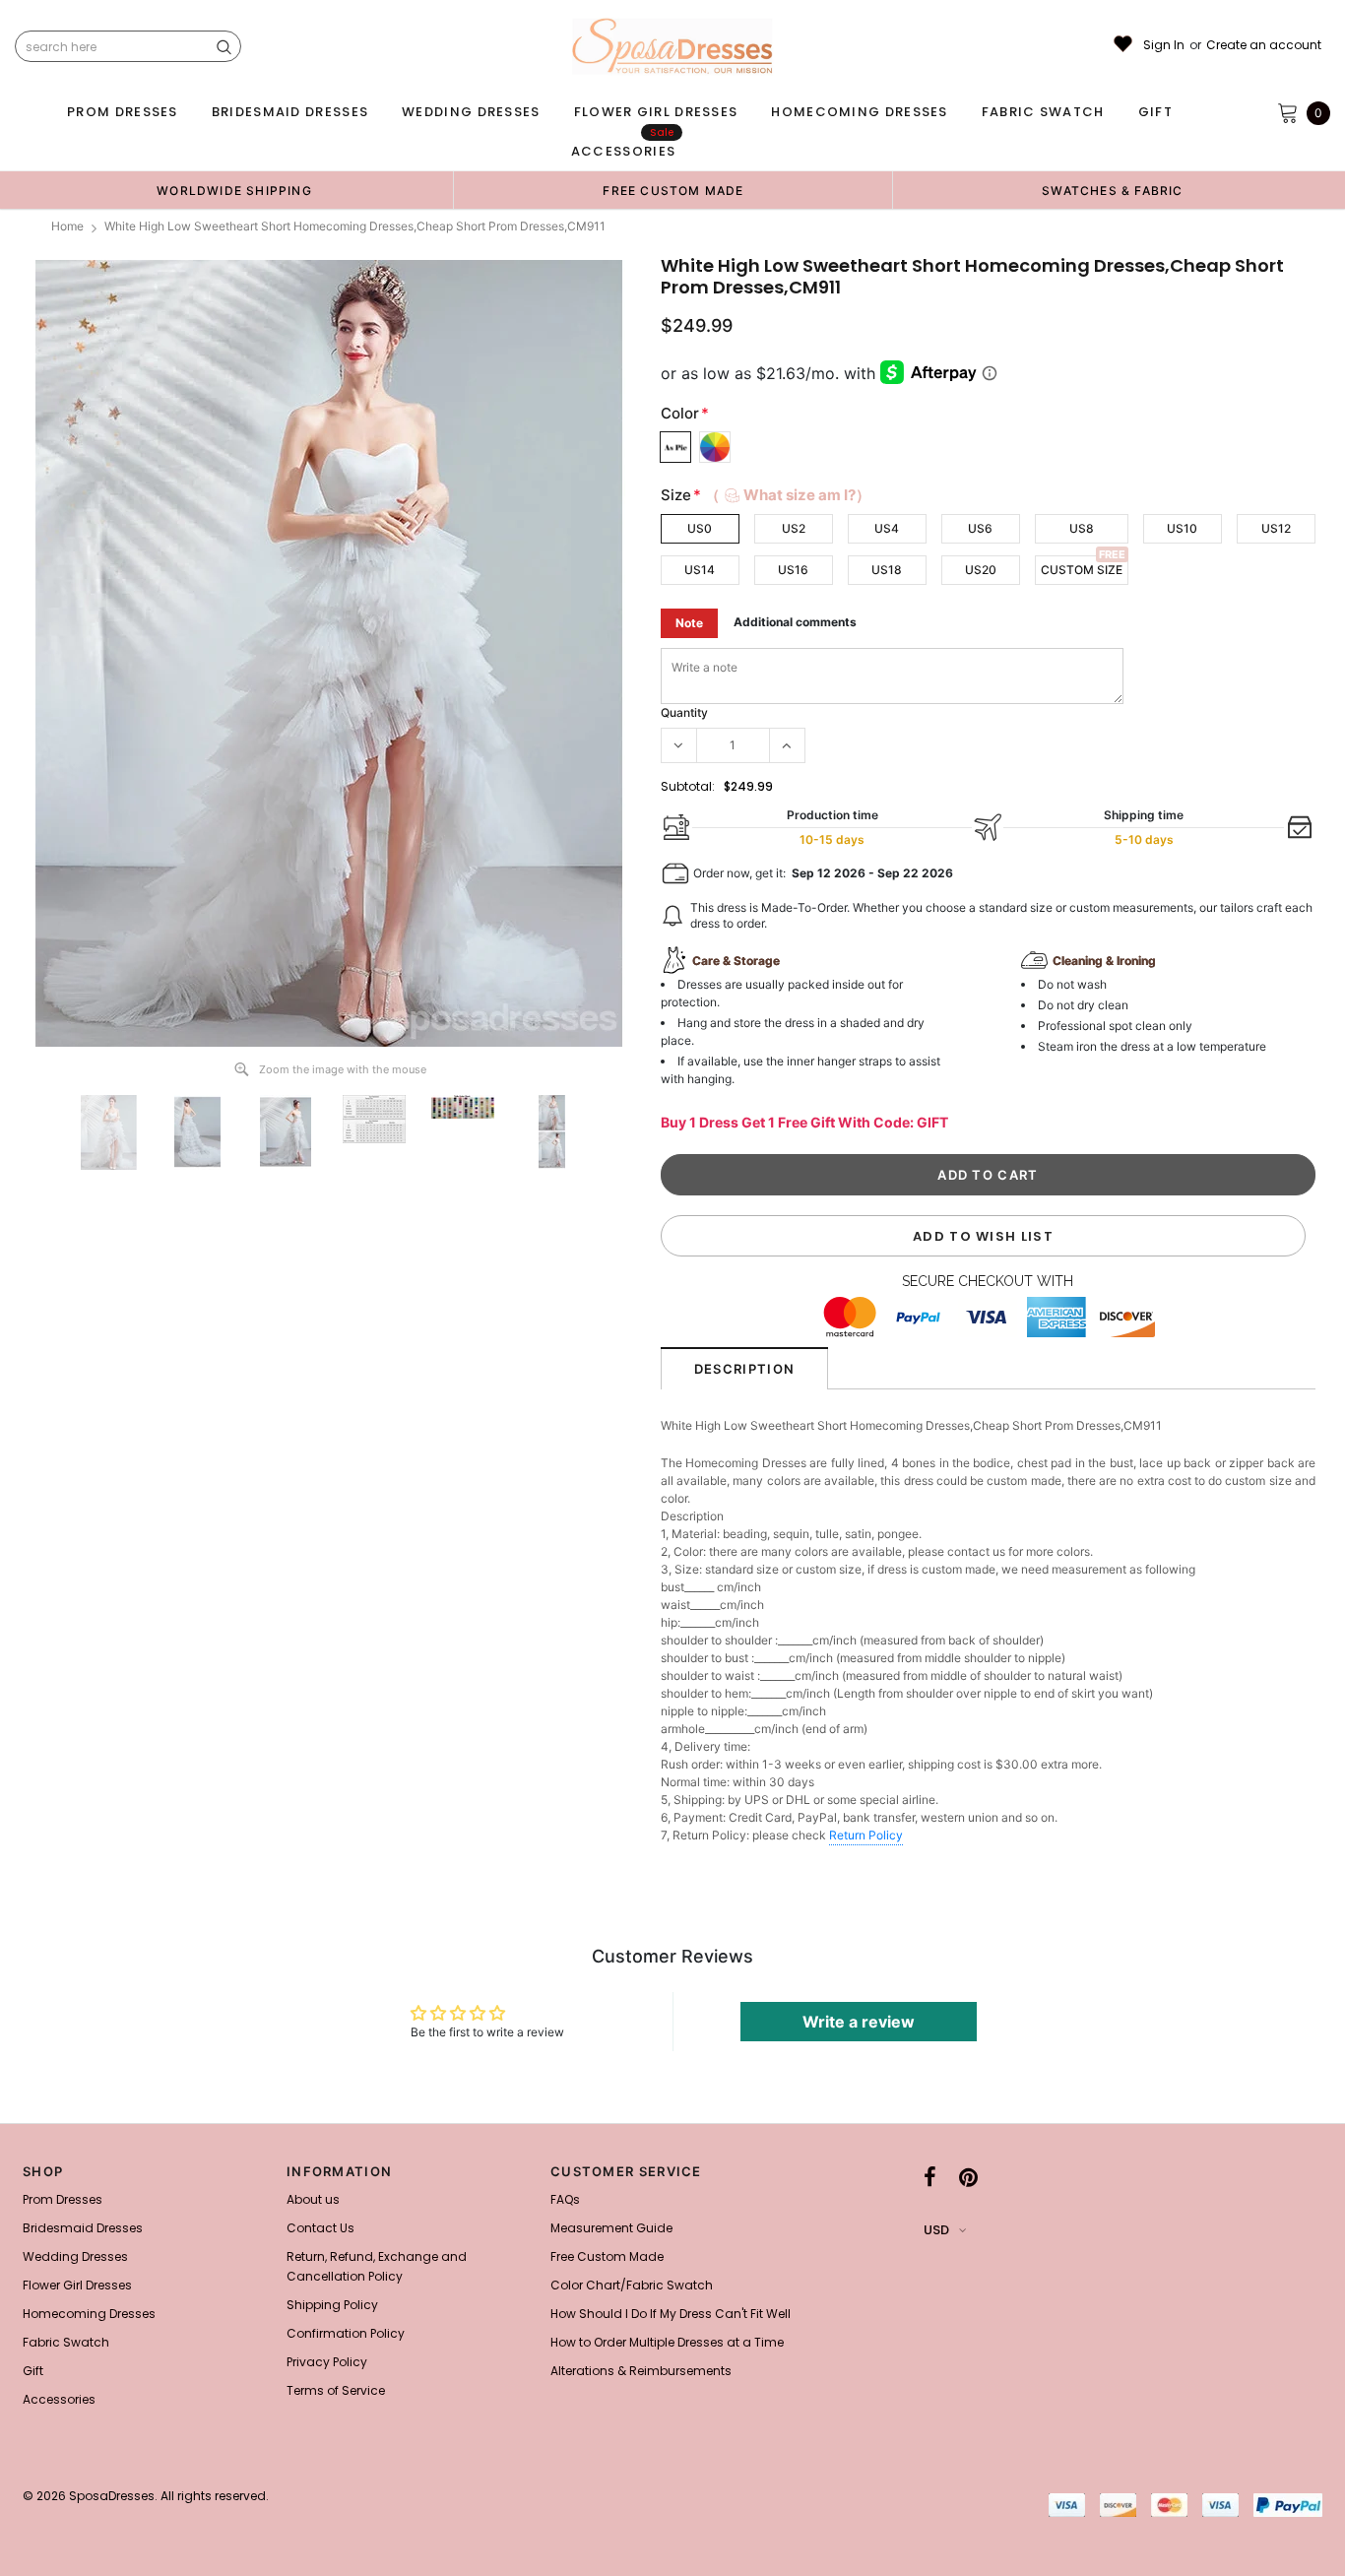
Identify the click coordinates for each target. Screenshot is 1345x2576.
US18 (887, 570)
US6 (980, 528)
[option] (234, 190)
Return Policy (866, 1835)
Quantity (684, 712)
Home (67, 226)
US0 (700, 528)
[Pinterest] (968, 2177)
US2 (794, 528)
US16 (793, 570)
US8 (1082, 528)
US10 (1182, 528)
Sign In (1164, 45)
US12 (1276, 528)
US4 (887, 528)
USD (936, 2230)
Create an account (1264, 45)
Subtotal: (688, 786)
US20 (981, 570)
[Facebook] (930, 2177)
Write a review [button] (859, 2022)
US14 (700, 570)
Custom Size (1082, 570)
